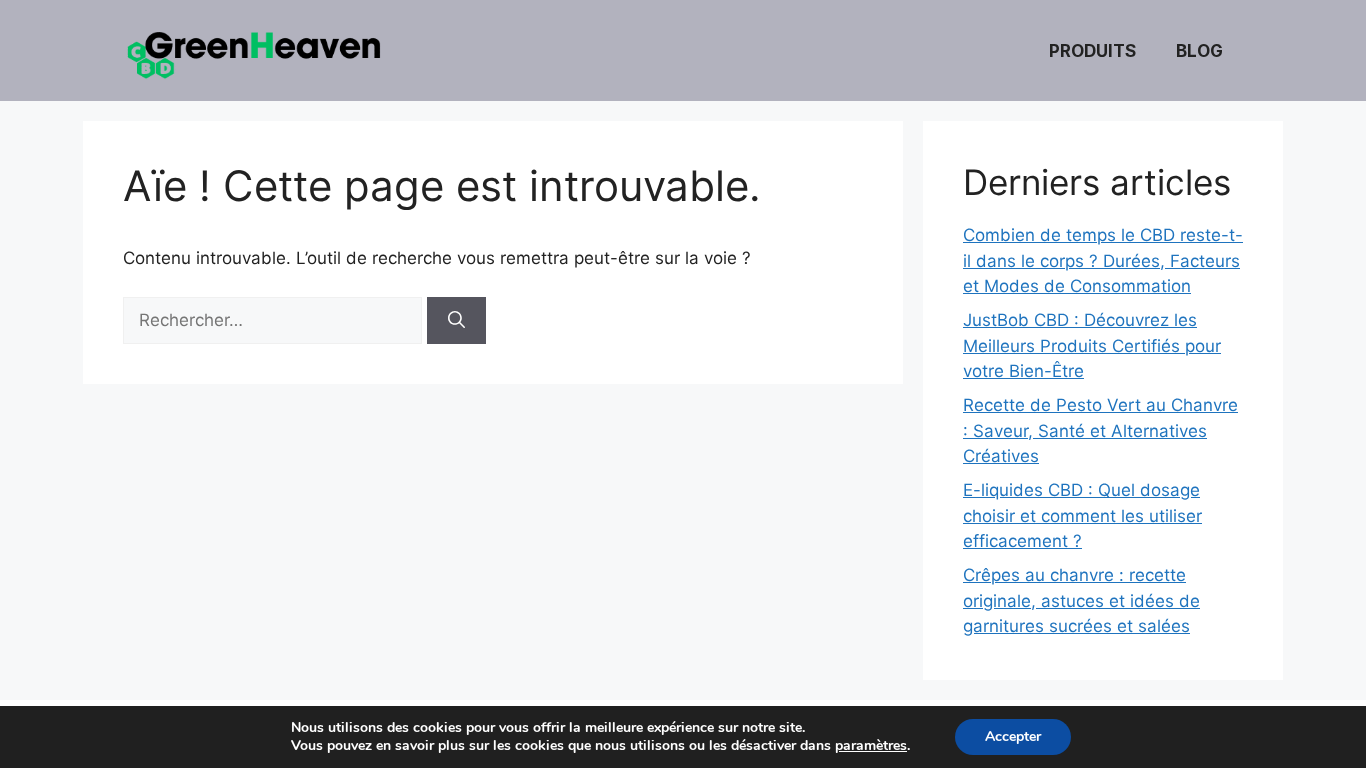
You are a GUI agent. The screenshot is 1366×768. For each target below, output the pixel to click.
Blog (1199, 51)
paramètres (871, 746)
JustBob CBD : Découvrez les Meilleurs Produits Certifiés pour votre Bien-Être (1092, 345)
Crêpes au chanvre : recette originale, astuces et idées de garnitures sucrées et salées (1081, 600)
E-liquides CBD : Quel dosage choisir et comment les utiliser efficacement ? (1082, 515)
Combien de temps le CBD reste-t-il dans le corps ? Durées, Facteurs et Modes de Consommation (1103, 260)
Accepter (1013, 736)
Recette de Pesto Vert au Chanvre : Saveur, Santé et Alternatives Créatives (1100, 430)
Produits (1092, 51)
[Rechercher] (456, 321)
